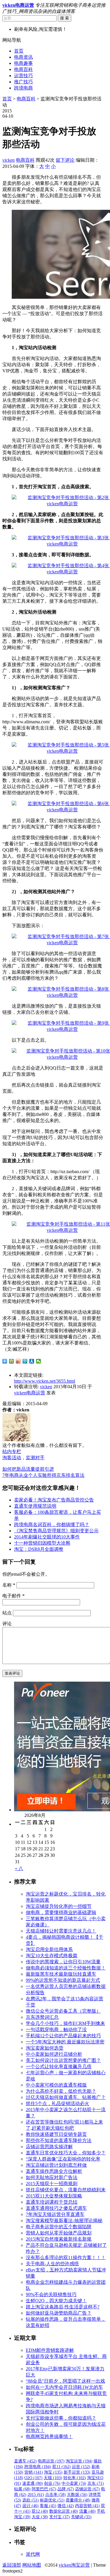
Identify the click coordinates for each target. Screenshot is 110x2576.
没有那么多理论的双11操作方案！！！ (66, 2257)
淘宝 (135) (53, 2472)
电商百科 (23, 69)
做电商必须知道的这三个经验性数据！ (66, 1968)
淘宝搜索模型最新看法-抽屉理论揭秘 (64, 2221)
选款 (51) (31, 2500)
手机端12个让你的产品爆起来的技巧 (63, 2036)
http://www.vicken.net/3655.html (45, 1381)
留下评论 (65, 160)
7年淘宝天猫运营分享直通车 (55, 2214)
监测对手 (35, 1458)
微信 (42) (66, 2506)
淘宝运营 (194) (79, 2461)
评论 (7, 1624)
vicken (9, 160)
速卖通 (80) (33, 2483)
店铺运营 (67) (87, 2489)
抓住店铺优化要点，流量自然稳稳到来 (66, 2190)
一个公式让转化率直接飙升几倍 (59, 2066)
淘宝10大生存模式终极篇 (52, 1956)
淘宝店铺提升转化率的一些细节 (59, 1906)
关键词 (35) (81, 2517)
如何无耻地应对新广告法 (52, 2177)
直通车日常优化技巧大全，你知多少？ (66, 2153)
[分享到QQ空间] (12, 1361)
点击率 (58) (55, 2495)
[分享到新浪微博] (18, 1361)
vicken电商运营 (30, 1393)
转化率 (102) (75, 2478)
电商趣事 (23, 63)
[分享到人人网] (32, 1361)
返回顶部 (12, 2565)
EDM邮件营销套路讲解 (50, 2350)
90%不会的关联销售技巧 (51, 2294)
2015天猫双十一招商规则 (52, 2184)
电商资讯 (23, 57)
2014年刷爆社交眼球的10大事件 (47, 1537)
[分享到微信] (39, 1361)
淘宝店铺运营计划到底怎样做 (56, 2165)
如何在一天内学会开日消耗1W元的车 (64, 2387)
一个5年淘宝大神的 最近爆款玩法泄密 (65, 2042)
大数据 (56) (77, 2495)
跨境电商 (23, 88)
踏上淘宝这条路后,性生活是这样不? (63, 2307)
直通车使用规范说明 (35, 1506)
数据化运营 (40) (64, 2511)
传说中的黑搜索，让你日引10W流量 (63, 1962)
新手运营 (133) (77, 2472)
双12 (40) (40, 2511)
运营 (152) (81, 2467)
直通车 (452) (25, 2461)
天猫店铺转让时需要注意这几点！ (61, 1931)
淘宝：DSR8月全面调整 (39, 1549)
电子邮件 (13, 1596)
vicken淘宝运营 (74, 2565)
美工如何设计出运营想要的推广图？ (63, 2060)
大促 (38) (40, 2517)
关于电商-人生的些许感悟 (52, 2264)
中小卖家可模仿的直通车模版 (56, 2085)
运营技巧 (23, 76)
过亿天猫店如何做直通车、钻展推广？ (66, 2097)
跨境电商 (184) (38, 2467)
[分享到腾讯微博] (25, 1361)
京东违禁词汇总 (42, 2017)
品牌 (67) (66, 2489)
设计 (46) (31, 2506)
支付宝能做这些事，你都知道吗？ (61, 2418)
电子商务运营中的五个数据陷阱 (59, 2227)
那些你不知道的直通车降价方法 (59, 2140)
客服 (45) (48, 2506)
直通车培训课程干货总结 (52, 2202)
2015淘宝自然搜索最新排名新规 (59, 2239)
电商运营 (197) (51, 2461)
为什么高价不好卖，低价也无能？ (61, 2091)
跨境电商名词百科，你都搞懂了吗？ (52, 1525)
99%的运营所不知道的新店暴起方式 (63, 1980)
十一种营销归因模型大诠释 (42, 1543)
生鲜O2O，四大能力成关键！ (56, 2301)
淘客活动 (12, 1458)
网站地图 (32, 2565)
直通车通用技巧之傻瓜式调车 (56, 2208)
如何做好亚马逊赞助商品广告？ (59, 2313)
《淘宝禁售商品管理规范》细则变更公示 (56, 1531)
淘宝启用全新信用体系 (49, 1949)
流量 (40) (87, 2511)
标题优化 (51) (52, 2500)
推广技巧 (23, 82)
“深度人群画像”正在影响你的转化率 (63, 2159)
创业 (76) (52, 2483)
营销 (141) (34, 2472)
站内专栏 (12, 1451)
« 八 (19, 1868)
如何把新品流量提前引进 (28, 1469)
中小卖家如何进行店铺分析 (54, 2054)
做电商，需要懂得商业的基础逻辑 (61, 1912)
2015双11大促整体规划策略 (54, 2196)
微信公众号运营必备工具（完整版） (63, 2011)
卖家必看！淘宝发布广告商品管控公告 (54, 1500)
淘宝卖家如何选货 (45, 2048)
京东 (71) (96, 2483)
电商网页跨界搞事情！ (49, 2436)
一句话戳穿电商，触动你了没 (56, 2029)
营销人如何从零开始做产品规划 (59, 2233)
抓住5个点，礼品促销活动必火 (57, 2103)
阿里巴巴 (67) (44, 2489)
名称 (9, 1585)
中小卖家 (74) (74, 2483)
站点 (7, 1613)
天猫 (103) (53, 2478)
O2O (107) (33, 2478)
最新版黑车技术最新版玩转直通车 (61, 1974)
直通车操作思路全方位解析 (54, 2171)
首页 (19, 51)
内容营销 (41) (87, 2506)
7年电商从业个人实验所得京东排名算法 (43, 1475)
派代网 (33, 2554)
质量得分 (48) (78, 2500)
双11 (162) (61, 2467)
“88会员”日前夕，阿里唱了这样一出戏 (65, 2381)
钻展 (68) (22, 2489)
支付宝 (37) (60, 2517)
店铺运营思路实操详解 (49, 2147)
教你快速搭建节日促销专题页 (56, 2134)
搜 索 (65, 18)
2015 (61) (36, 2495)
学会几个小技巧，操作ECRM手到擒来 (65, 2023)
